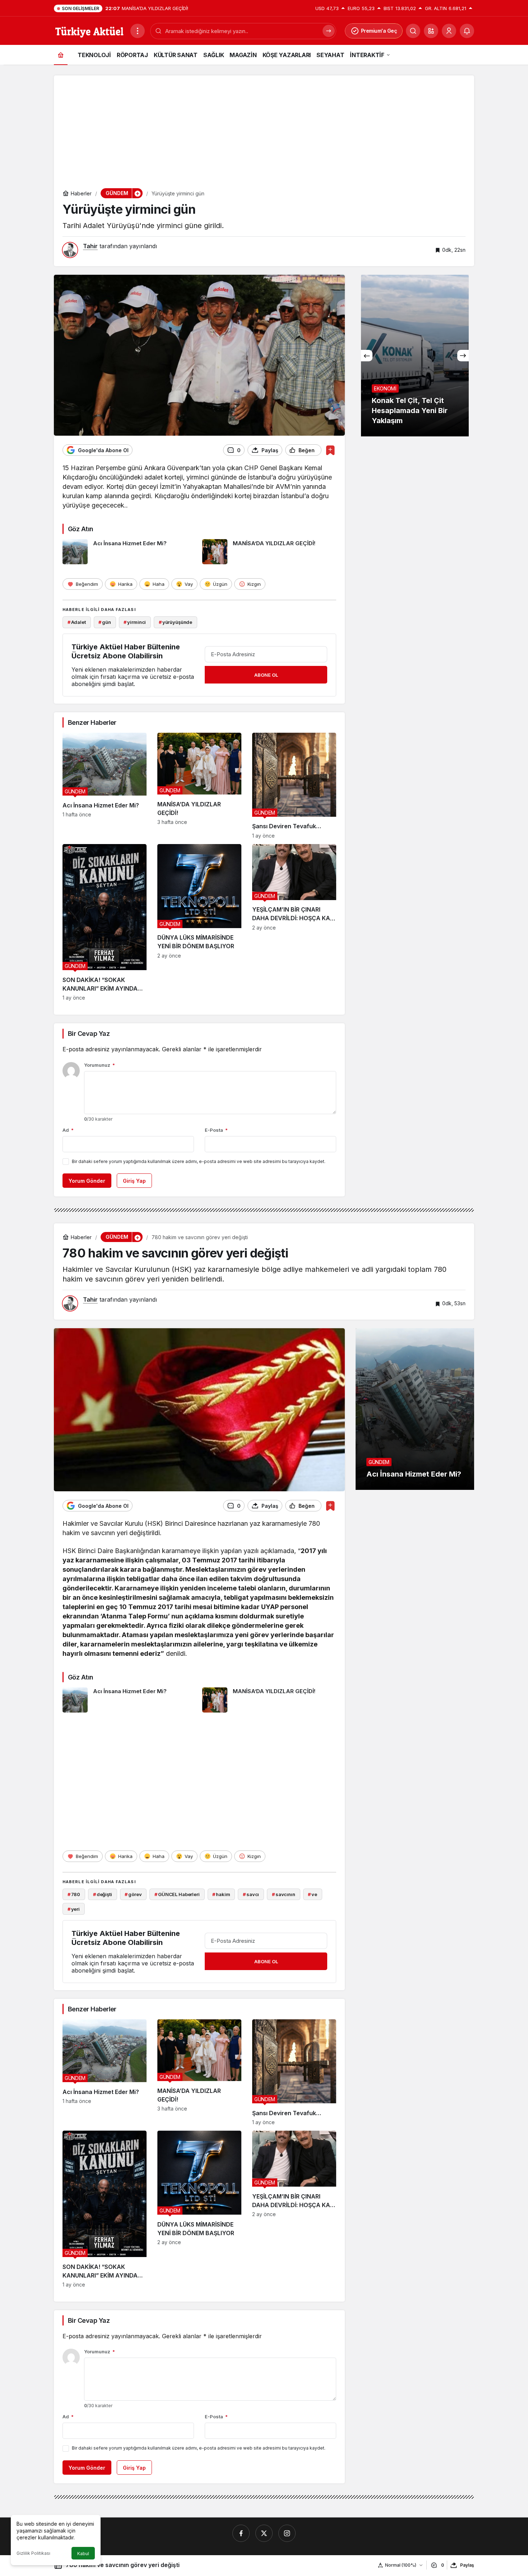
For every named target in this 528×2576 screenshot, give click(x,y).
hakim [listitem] (221, 1894)
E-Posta (216, 1130)
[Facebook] (241, 2533)
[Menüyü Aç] (138, 31)
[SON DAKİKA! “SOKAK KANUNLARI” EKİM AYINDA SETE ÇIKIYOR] (105, 923)
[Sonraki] (463, 356)
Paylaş (467, 2565)
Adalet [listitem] (77, 622)
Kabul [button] (83, 2554)
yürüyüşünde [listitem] (175, 622)
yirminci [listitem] (135, 622)
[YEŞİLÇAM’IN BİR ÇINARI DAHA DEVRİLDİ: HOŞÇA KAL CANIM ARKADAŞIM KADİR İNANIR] (294, 923)
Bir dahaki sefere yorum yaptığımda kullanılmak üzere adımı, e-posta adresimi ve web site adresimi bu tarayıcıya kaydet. (199, 1161)
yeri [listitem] (74, 1909)
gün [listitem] (105, 622)
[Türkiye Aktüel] (89, 30)
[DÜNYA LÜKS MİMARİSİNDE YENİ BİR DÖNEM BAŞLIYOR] (199, 923)
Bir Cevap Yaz (89, 1034)
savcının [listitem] (284, 1894)
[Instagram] (287, 2533)
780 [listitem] (74, 1894)
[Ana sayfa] (61, 55)
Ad (68, 1130)
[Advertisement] (264, 126)
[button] (431, 31)
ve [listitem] (312, 1894)
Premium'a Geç (379, 31)
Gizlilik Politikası (33, 2553)
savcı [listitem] (251, 1894)
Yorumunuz (99, 1065)
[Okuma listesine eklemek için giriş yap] (330, 450)
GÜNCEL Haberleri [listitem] (177, 1894)
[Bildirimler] (467, 31)
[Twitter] (264, 2533)
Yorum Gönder (87, 1181)
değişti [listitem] (103, 1894)
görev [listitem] (133, 1894)
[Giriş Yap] (449, 31)
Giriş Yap (134, 1181)
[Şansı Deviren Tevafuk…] (294, 786)
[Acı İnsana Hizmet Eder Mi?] (130, 552)
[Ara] (413, 31)
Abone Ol (266, 675)
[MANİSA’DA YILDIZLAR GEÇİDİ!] (269, 552)
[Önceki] (367, 356)
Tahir (90, 246)
